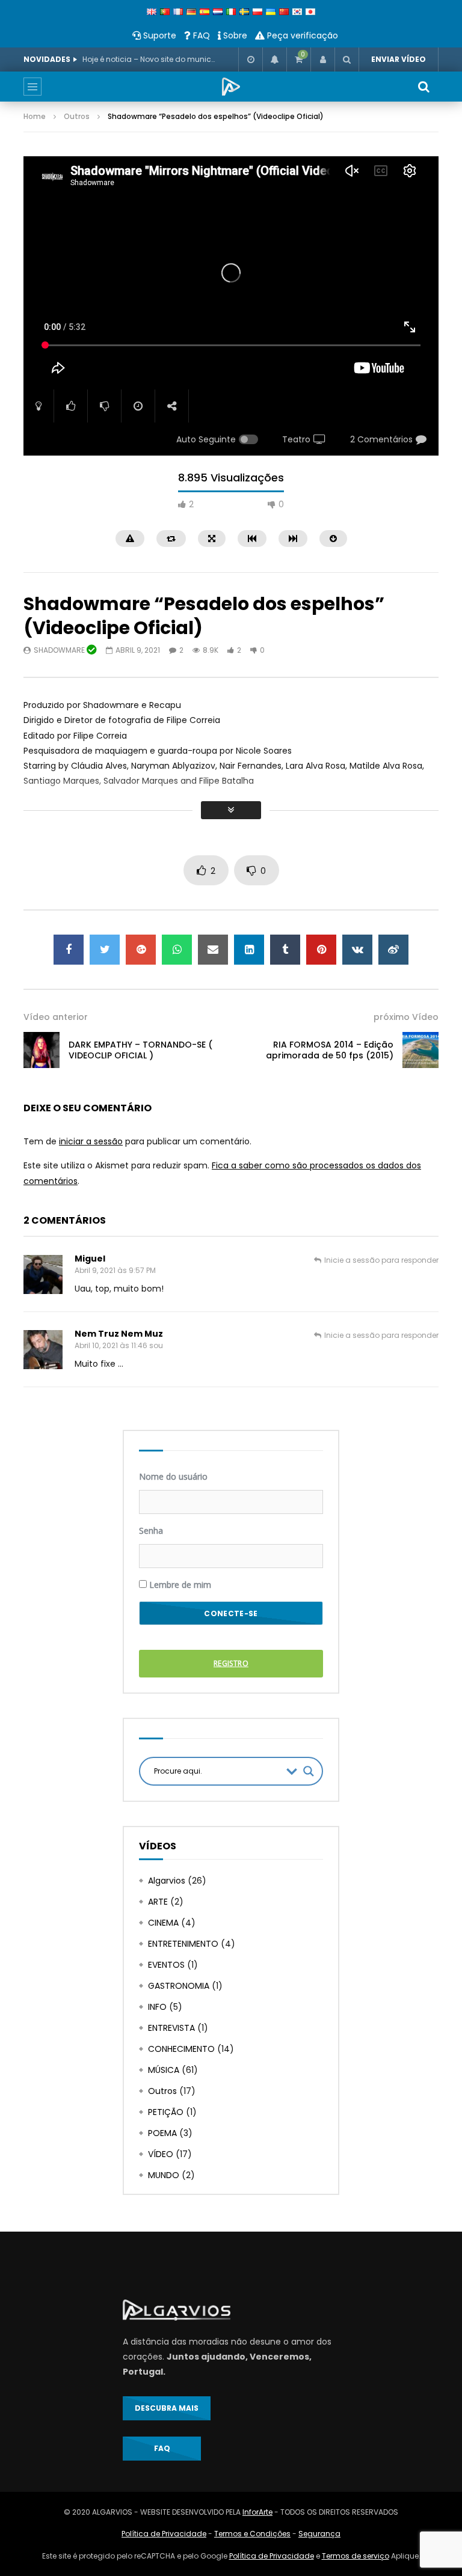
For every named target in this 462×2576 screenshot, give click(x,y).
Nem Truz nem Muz (119, 1334)
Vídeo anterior (56, 1017)
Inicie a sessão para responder (381, 1260)
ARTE (158, 1902)
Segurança (319, 2534)
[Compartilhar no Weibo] (393, 950)
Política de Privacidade (164, 2534)
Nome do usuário (173, 1476)
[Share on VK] (357, 950)
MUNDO (164, 2175)
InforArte (257, 2512)
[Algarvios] (231, 87)
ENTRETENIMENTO (183, 1944)
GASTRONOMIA (179, 1986)
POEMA (162, 2133)
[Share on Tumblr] (285, 950)
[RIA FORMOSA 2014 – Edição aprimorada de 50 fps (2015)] (420, 1050)
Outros (77, 116)
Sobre (234, 35)
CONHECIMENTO (181, 2049)
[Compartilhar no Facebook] (69, 950)
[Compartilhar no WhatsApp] (177, 950)
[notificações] (274, 60)
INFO (157, 2007)
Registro (231, 1663)
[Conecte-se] (322, 60)
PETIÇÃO (166, 2112)
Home (35, 116)
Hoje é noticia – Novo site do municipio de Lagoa (149, 59)
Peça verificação (301, 35)
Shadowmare (60, 650)
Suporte (159, 35)
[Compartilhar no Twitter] (105, 950)
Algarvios (167, 1881)
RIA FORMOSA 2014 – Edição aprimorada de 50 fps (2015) (330, 1050)
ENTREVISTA (171, 2028)
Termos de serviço (356, 2556)
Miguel (90, 1259)
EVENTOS (166, 1965)
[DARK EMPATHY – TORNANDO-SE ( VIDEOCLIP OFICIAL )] (42, 1050)
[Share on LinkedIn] (249, 950)
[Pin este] (321, 950)
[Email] (213, 950)
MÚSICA (164, 2070)
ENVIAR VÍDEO (399, 59)
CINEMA (163, 1923)
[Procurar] (346, 60)
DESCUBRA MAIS (167, 2408)
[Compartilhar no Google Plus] (141, 950)
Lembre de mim (179, 1585)
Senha (151, 1531)
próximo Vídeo (406, 1017)
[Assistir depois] (250, 60)
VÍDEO (161, 2154)
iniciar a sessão (91, 1141)
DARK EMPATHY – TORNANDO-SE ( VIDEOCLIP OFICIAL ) (140, 1050)
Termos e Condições (252, 2534)
